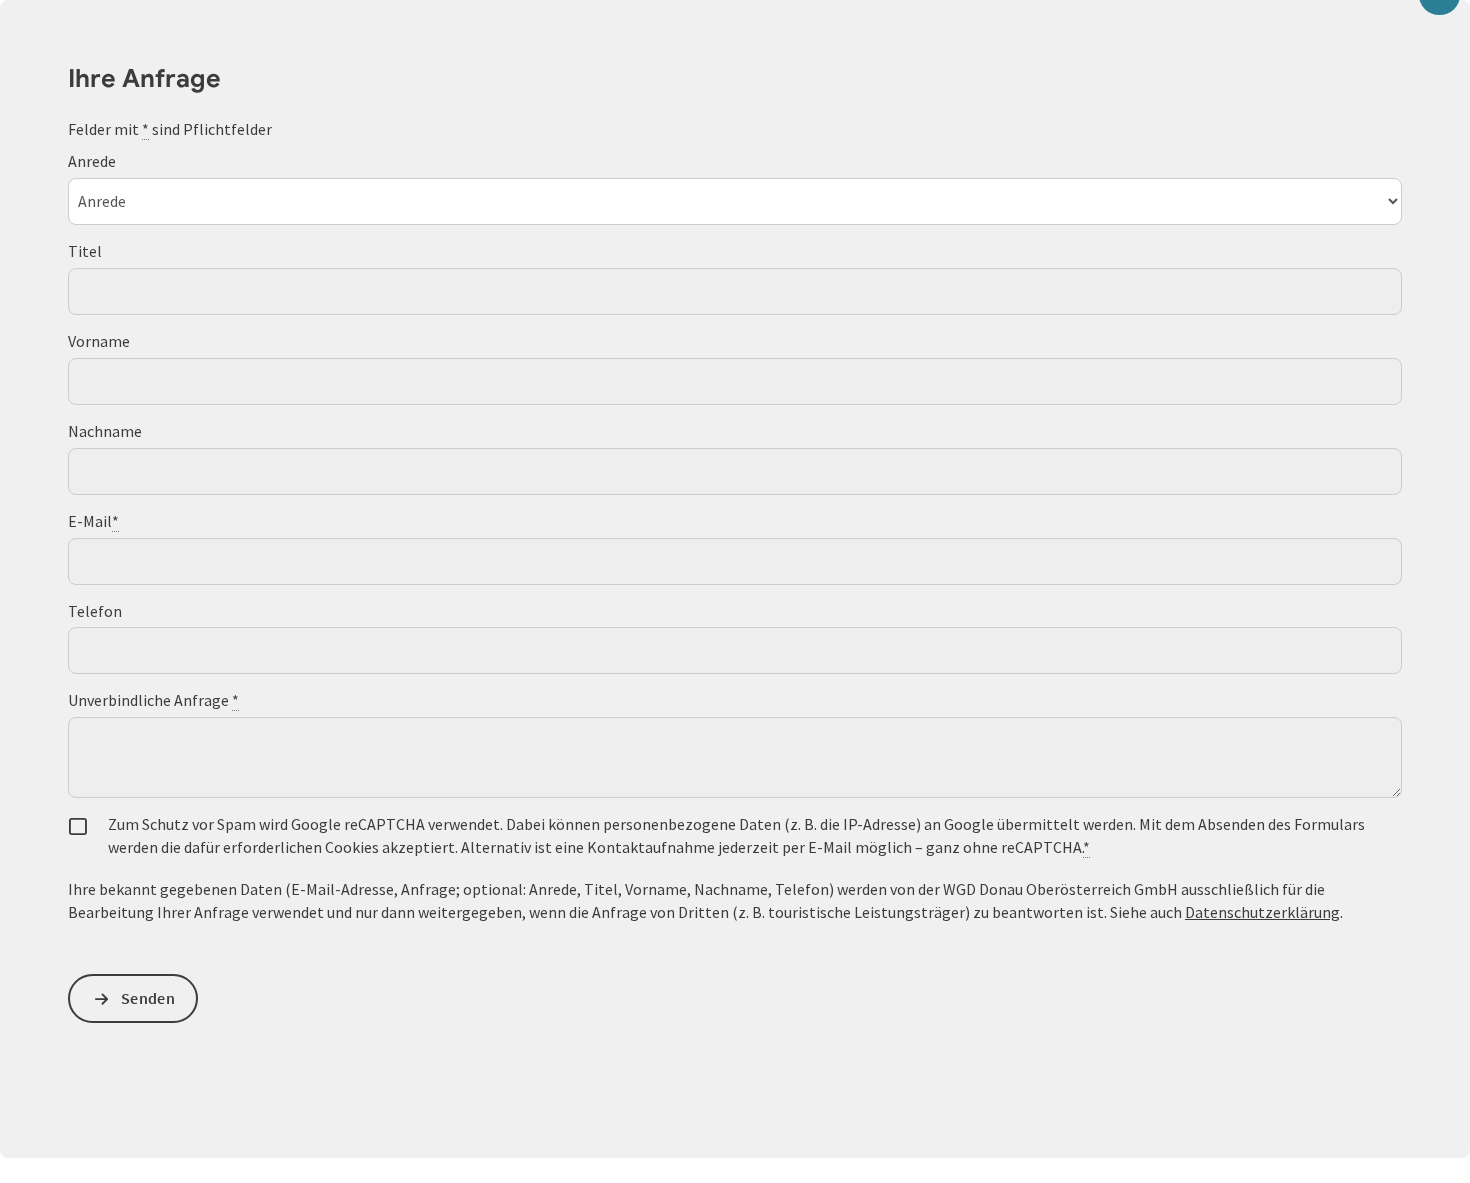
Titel (85, 251)
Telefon (95, 611)
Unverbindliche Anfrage (153, 700)
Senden (148, 998)
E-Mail (93, 521)
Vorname (99, 341)
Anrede (92, 161)
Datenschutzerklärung (1262, 912)
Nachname (105, 431)
